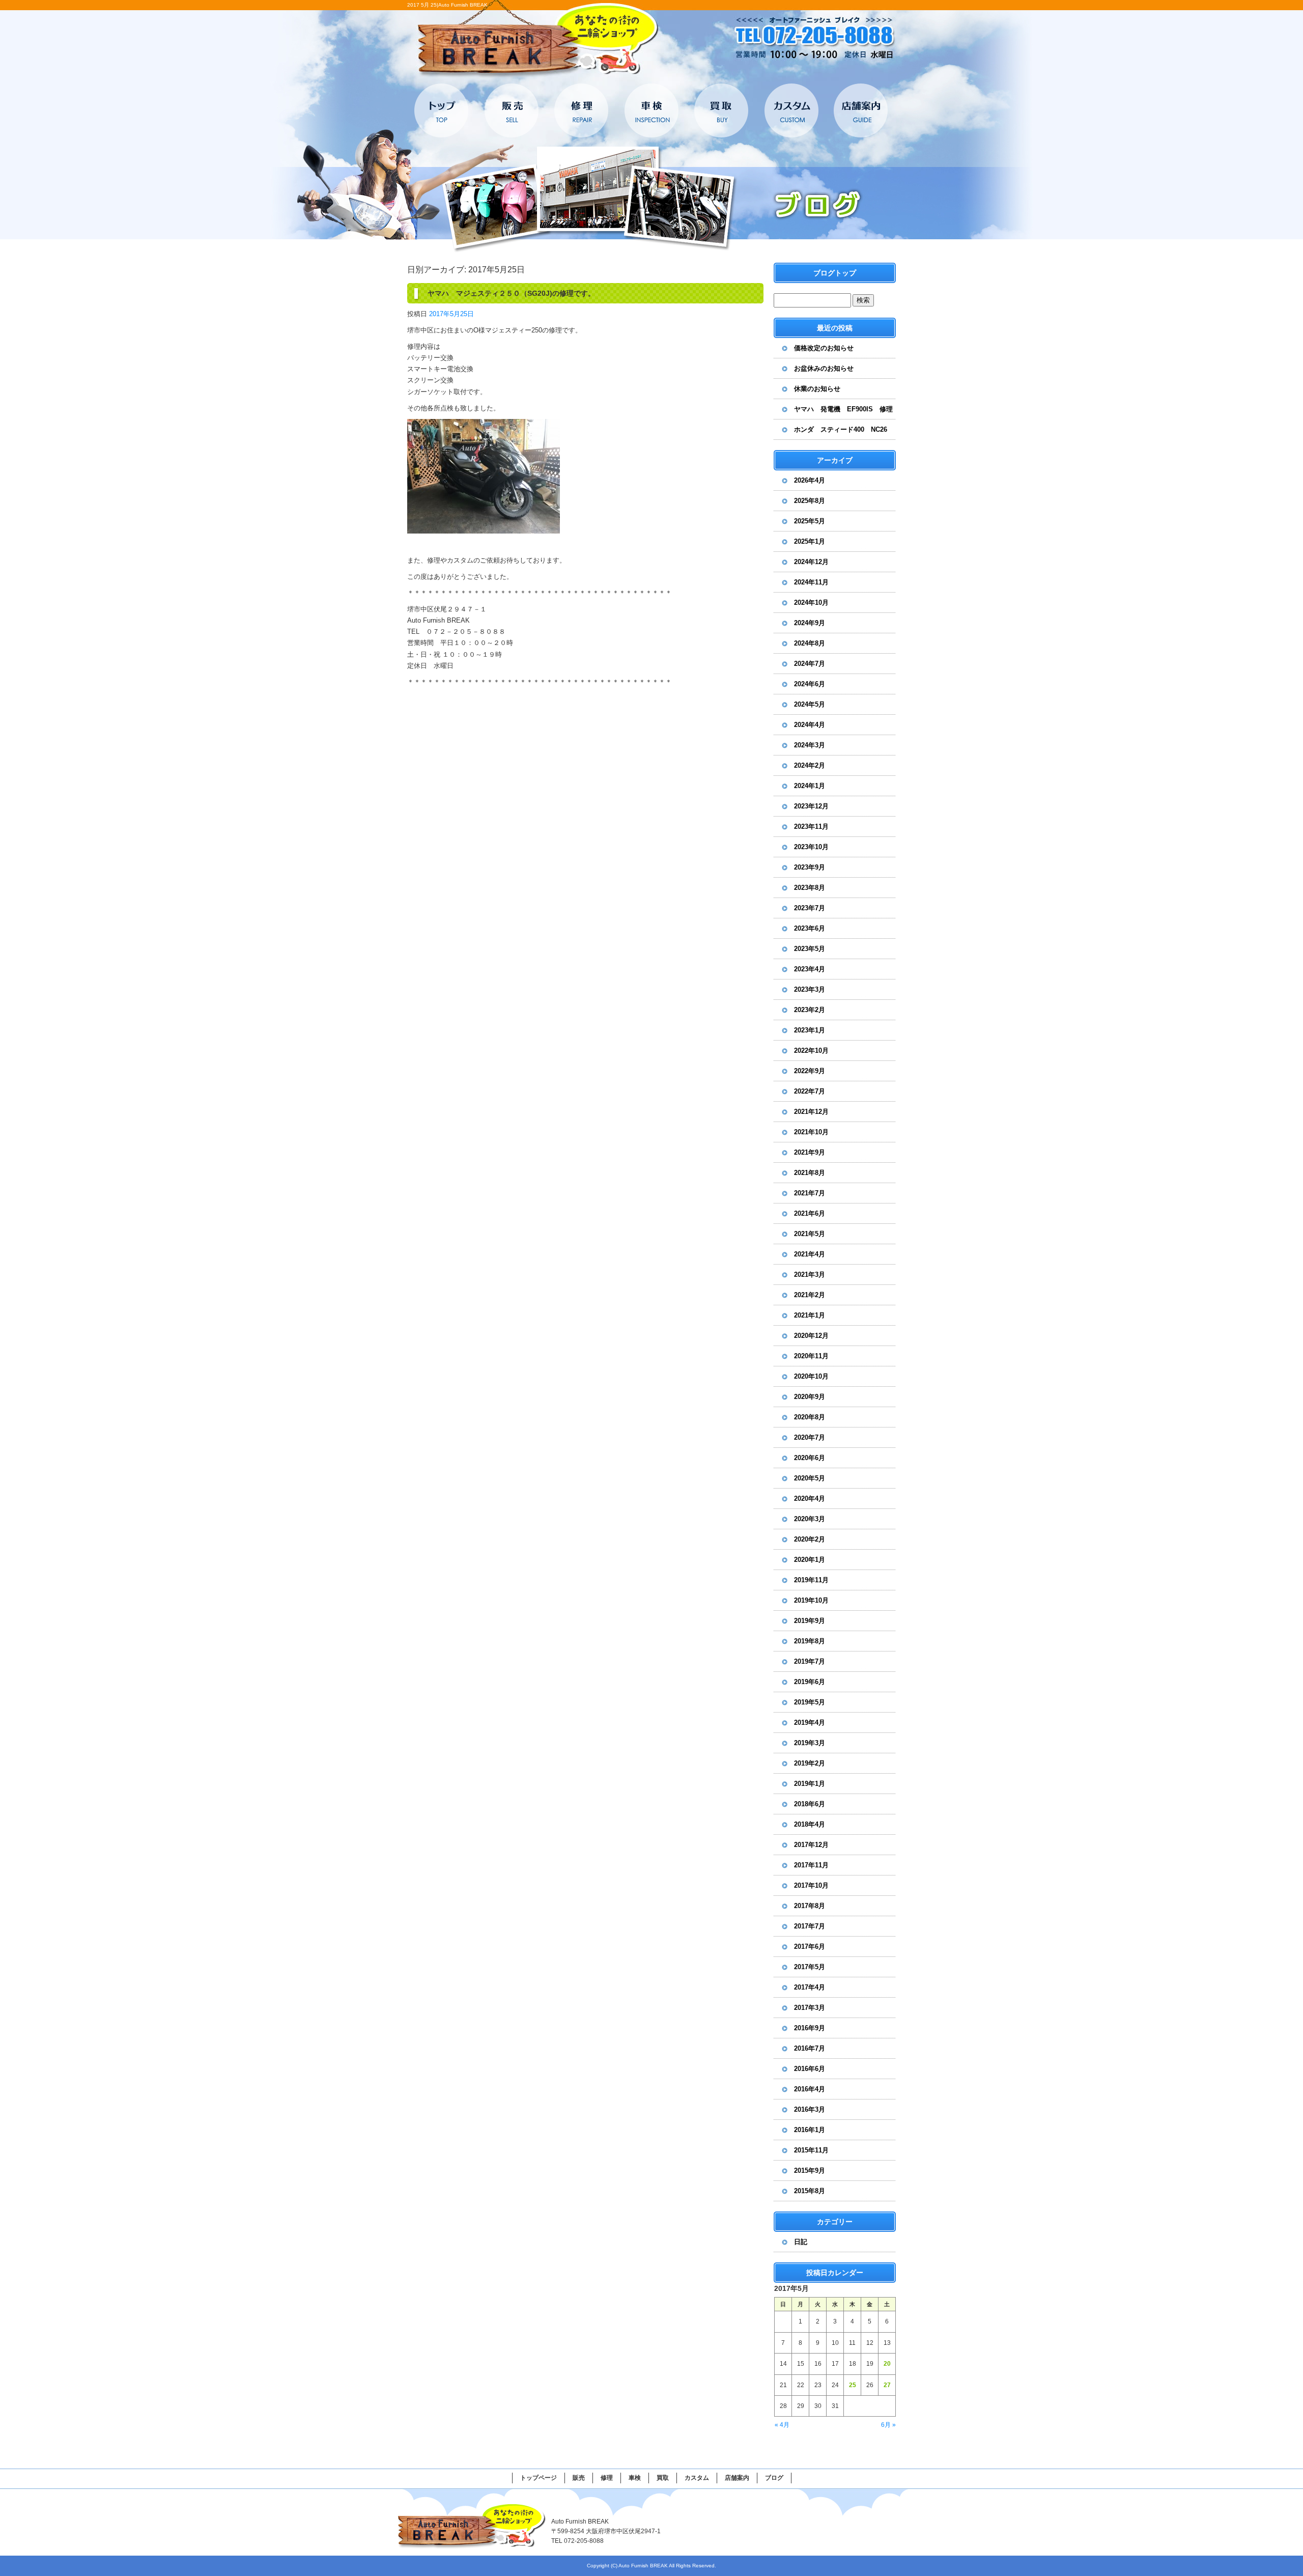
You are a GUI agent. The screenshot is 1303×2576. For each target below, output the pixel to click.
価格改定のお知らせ (824, 348)
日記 (801, 2242)
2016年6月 (810, 2069)
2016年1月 (810, 2130)
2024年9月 (810, 623)
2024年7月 (810, 664)
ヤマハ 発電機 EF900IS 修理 (843, 409)
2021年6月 (810, 1213)
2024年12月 (811, 562)
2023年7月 (810, 908)
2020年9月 (810, 1397)
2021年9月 (810, 1152)
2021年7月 (810, 1193)
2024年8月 (810, 643)
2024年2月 (810, 765)
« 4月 (782, 2425)
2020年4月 (810, 1499)
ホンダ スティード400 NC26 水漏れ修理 (844, 433)
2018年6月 (810, 1804)
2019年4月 (810, 1723)
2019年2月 (810, 1763)
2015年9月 (810, 2171)
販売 (512, 110)
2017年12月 (811, 1845)
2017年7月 (810, 1926)
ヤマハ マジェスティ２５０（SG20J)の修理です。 (511, 293)
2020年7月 (810, 1437)
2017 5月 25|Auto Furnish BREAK (447, 5)
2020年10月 (811, 1376)
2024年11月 (811, 582)
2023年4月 (810, 969)
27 (887, 2385)
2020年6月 (810, 1458)
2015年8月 (810, 2191)
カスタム (791, 110)
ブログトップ (835, 273)
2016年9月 (810, 2028)
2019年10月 (811, 1600)
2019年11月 (811, 1580)
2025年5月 (810, 521)
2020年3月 (810, 1519)
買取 (721, 110)
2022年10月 (811, 1051)
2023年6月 (810, 928)
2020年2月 (810, 1539)
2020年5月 (810, 1478)
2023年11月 (811, 827)
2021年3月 (810, 1275)
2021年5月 (810, 1234)
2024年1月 (810, 786)
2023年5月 (810, 949)
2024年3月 (810, 745)
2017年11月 (811, 1865)
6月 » (888, 2425)
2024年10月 (811, 603)
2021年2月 (810, 1295)
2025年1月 (810, 541)
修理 (582, 110)
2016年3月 (810, 2109)
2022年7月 (810, 1091)
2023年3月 (810, 989)
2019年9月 (810, 1621)
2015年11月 (811, 2150)
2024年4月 (810, 725)
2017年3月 (810, 2008)
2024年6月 (810, 684)
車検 (651, 110)
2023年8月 (810, 888)
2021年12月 (811, 1112)
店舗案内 (860, 110)
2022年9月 (810, 1071)
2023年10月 (811, 847)
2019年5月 (810, 1702)
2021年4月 (810, 1254)
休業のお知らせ (817, 389)
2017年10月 (811, 1885)
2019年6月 (810, 1682)
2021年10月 (811, 1132)
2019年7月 (810, 1661)
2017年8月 (810, 1906)
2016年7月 (810, 2048)
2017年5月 (810, 1967)
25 (853, 2385)
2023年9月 (810, 867)
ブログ (774, 2478)
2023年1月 (810, 1030)
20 (887, 2364)
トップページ (442, 110)
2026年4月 (810, 480)
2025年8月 (810, 501)
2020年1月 (810, 1560)
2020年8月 (810, 1417)
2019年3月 (810, 1743)
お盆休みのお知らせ (824, 368)
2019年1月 (810, 1784)
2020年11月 (811, 1356)
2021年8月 (810, 1173)
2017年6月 (810, 1947)
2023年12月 (811, 806)
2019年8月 (810, 1641)
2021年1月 (810, 1315)
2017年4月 (810, 1987)
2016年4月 (810, 2089)
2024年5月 (810, 704)
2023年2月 (810, 1010)
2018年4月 (810, 1824)
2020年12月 (811, 1336)
